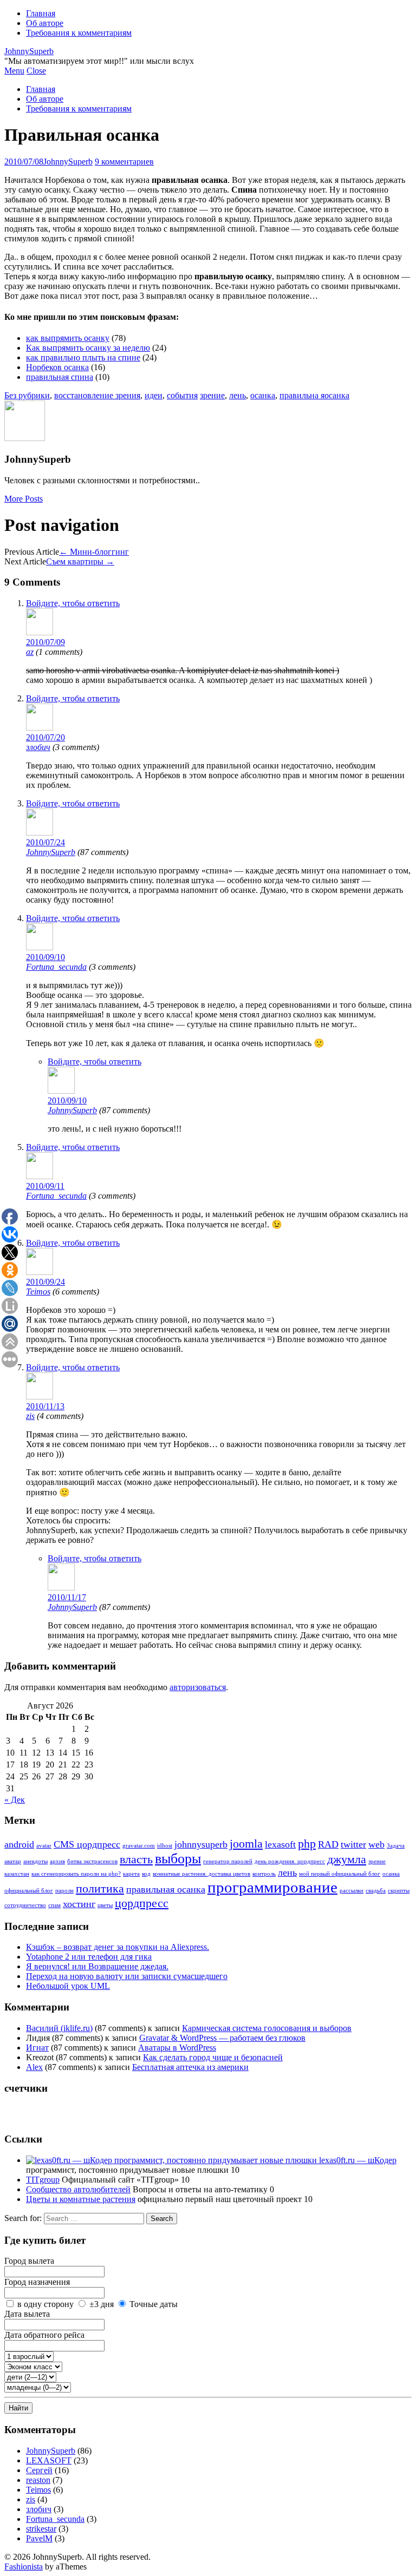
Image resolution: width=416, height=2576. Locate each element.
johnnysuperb (201, 1844)
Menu (14, 71)
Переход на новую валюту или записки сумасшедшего (127, 1976)
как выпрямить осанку (68, 338)
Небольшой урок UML (68, 1986)
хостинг (79, 1904)
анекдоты (35, 1861)
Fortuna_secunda (56, 967)
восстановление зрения (97, 395)
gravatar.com (139, 1846)
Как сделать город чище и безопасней (213, 2057)
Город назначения (37, 2282)
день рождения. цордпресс (290, 1861)
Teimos (38, 1292)
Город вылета (29, 2261)
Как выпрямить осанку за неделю (88, 348)
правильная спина (60, 377)
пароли (64, 1891)
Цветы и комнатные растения (81, 2199)
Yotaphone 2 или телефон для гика (89, 1957)
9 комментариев (124, 162)
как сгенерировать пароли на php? (76, 1874)
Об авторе (45, 23)
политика (100, 1888)
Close (36, 71)
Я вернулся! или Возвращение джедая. (97, 1966)
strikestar (41, 2529)
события (182, 395)
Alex (34, 2067)
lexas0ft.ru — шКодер (357, 2160)
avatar (44, 1846)
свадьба (376, 1891)
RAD (328, 1844)
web (376, 1844)
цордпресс (142, 1903)
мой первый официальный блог (340, 1874)
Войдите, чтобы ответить (73, 603)
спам (54, 1905)
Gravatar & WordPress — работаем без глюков (222, 2038)
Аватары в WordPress (177, 2048)
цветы (105, 1905)
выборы (178, 1859)
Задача (396, 1846)
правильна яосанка (314, 395)
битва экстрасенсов (92, 1861)
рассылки (352, 1891)
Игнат (37, 2048)
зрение (212, 395)
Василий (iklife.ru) (59, 2028)
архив (57, 1861)
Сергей (39, 2470)
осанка (263, 395)
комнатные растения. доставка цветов (201, 1874)
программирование (272, 1887)
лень (238, 395)
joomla (246, 1844)
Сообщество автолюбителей (78, 2189)
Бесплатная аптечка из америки (190, 2067)
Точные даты (154, 2304)
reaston (38, 2480)
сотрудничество (25, 1905)
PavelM (39, 2538)
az (30, 652)
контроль (264, 1874)
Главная (41, 13)
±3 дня (102, 2304)
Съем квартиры (80, 561)
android (19, 1844)
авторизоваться (198, 1687)
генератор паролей (228, 1861)
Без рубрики (27, 395)
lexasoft (280, 1844)
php (307, 1844)
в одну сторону (45, 2304)
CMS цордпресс (87, 1844)
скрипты (399, 1891)
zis (30, 1416)
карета (131, 1874)
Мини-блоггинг (94, 552)
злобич (38, 747)
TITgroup (43, 2180)
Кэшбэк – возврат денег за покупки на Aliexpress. (118, 1947)
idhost (165, 1846)
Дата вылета (27, 2314)
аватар (13, 1861)
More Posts (24, 499)
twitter (353, 1844)
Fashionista (24, 2567)
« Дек (15, 1800)
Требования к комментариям (79, 33)
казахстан (17, 1874)
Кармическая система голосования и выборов (267, 2028)
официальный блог (29, 1891)
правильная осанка (166, 1889)
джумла (347, 1859)
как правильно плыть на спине (83, 357)
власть (136, 1859)
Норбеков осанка (57, 367)
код (146, 1874)
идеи (154, 395)
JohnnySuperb (29, 51)
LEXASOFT (49, 2460)
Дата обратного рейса (44, 2335)
